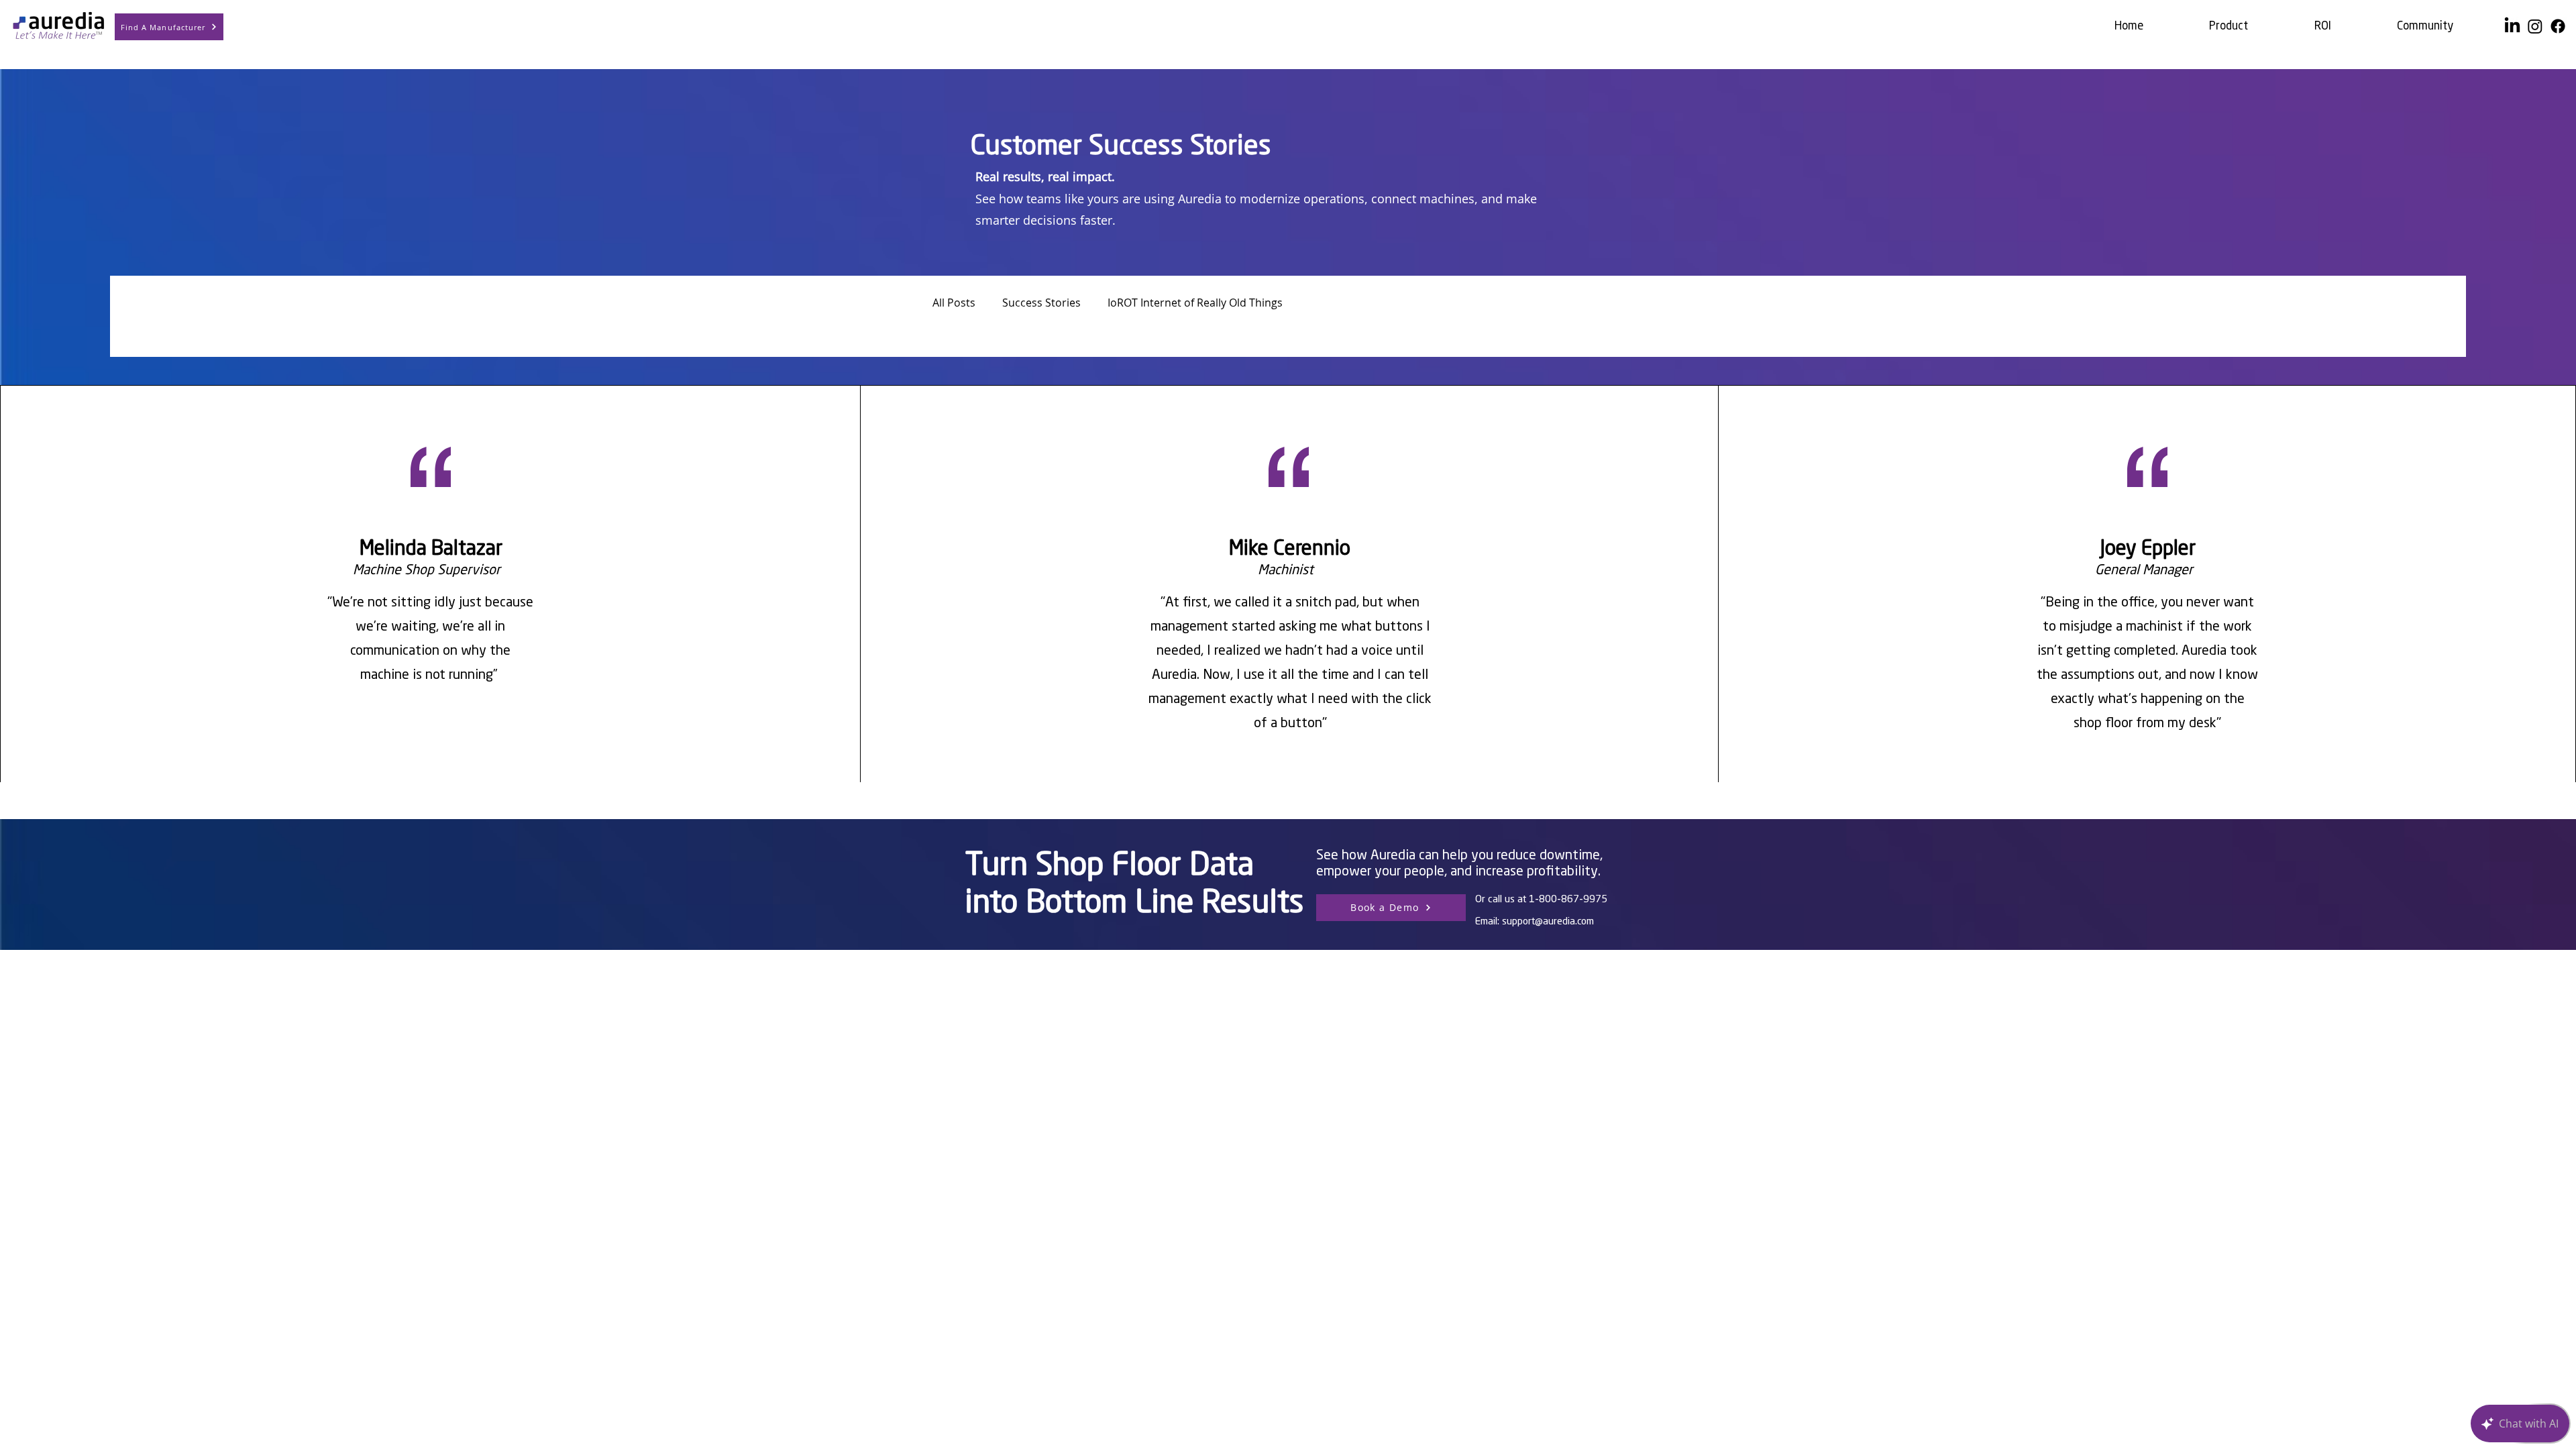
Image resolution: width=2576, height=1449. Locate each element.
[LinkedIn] (2512, 26)
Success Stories (1041, 303)
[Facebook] (2558, 26)
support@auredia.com (1548, 922)
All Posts (954, 303)
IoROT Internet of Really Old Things (1195, 303)
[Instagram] (2535, 26)
